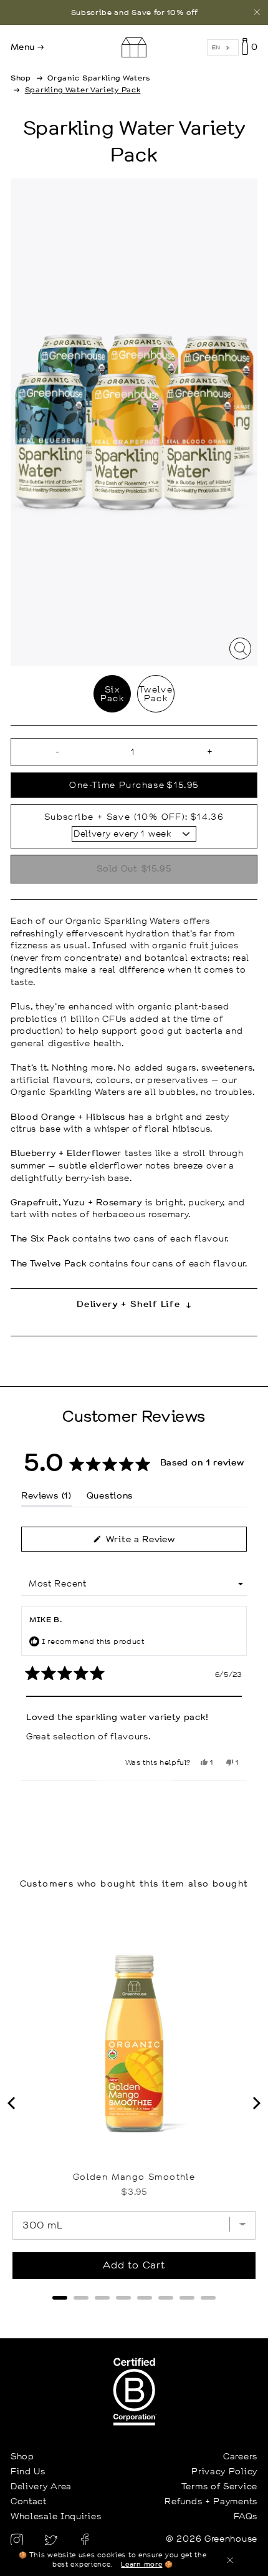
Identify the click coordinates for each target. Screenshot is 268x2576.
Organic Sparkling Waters (99, 78)
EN (216, 47)
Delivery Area (41, 2486)
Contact (29, 2501)
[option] (134, 12)
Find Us (28, 2471)
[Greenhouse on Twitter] (53, 2539)
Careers (240, 2456)
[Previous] (12, 2103)
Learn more (141, 2565)
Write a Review (158, 1542)
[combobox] (223, 48)
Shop (21, 78)
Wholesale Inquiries (56, 2516)
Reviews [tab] (46, 1498)
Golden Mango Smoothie (134, 2177)
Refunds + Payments (211, 2501)
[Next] (256, 2103)
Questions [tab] (110, 1498)
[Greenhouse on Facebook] (85, 2539)
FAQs (246, 2516)
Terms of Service (219, 2486)
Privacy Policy (224, 2471)
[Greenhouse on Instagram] (18, 2539)
